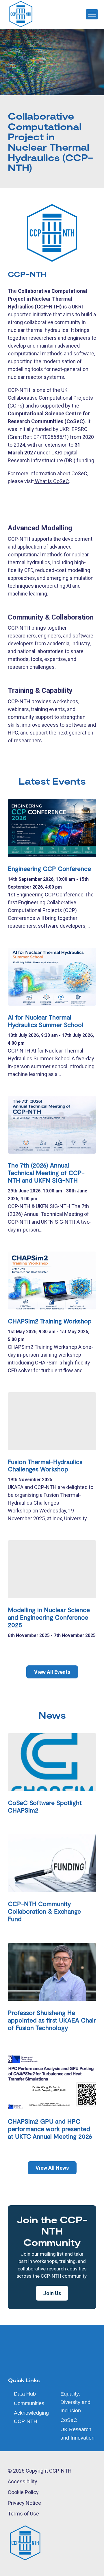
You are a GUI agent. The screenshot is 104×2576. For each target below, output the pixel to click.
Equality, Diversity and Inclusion (75, 2402)
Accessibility (23, 2481)
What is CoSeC (51, 481)
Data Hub (25, 2394)
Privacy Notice (24, 2503)
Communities (29, 2403)
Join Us (52, 2293)
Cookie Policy (23, 2492)
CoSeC (69, 2420)
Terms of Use (23, 2514)
